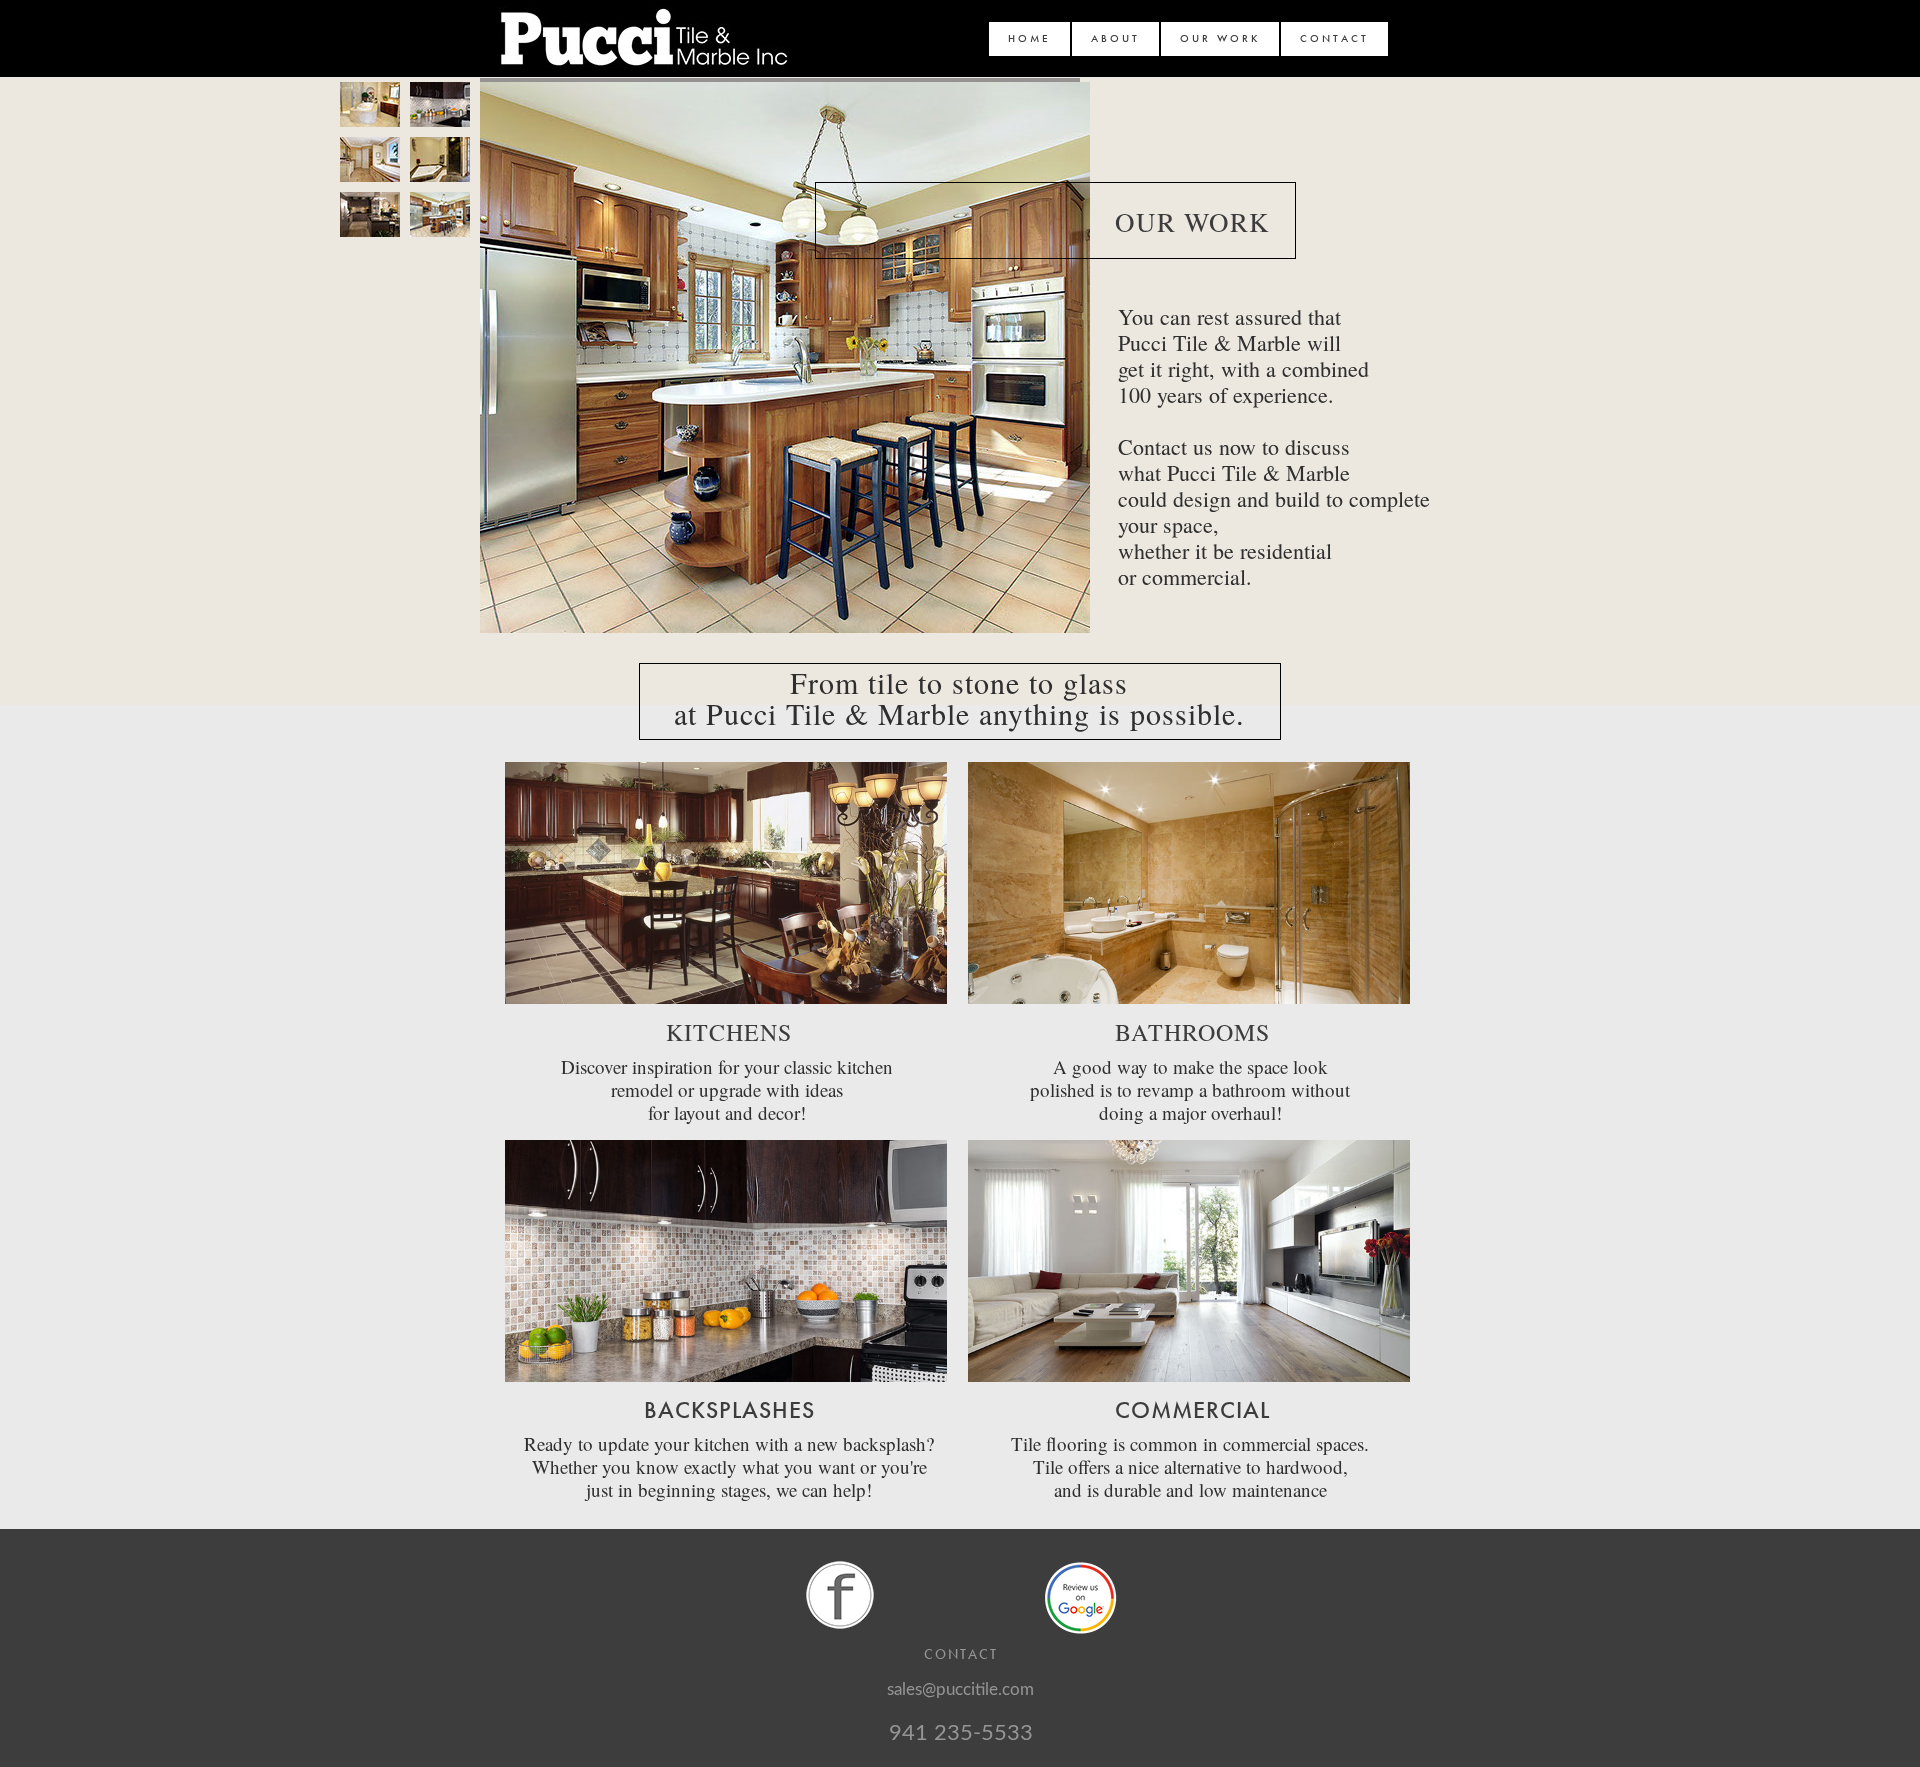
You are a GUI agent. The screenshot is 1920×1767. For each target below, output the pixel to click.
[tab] (370, 104)
